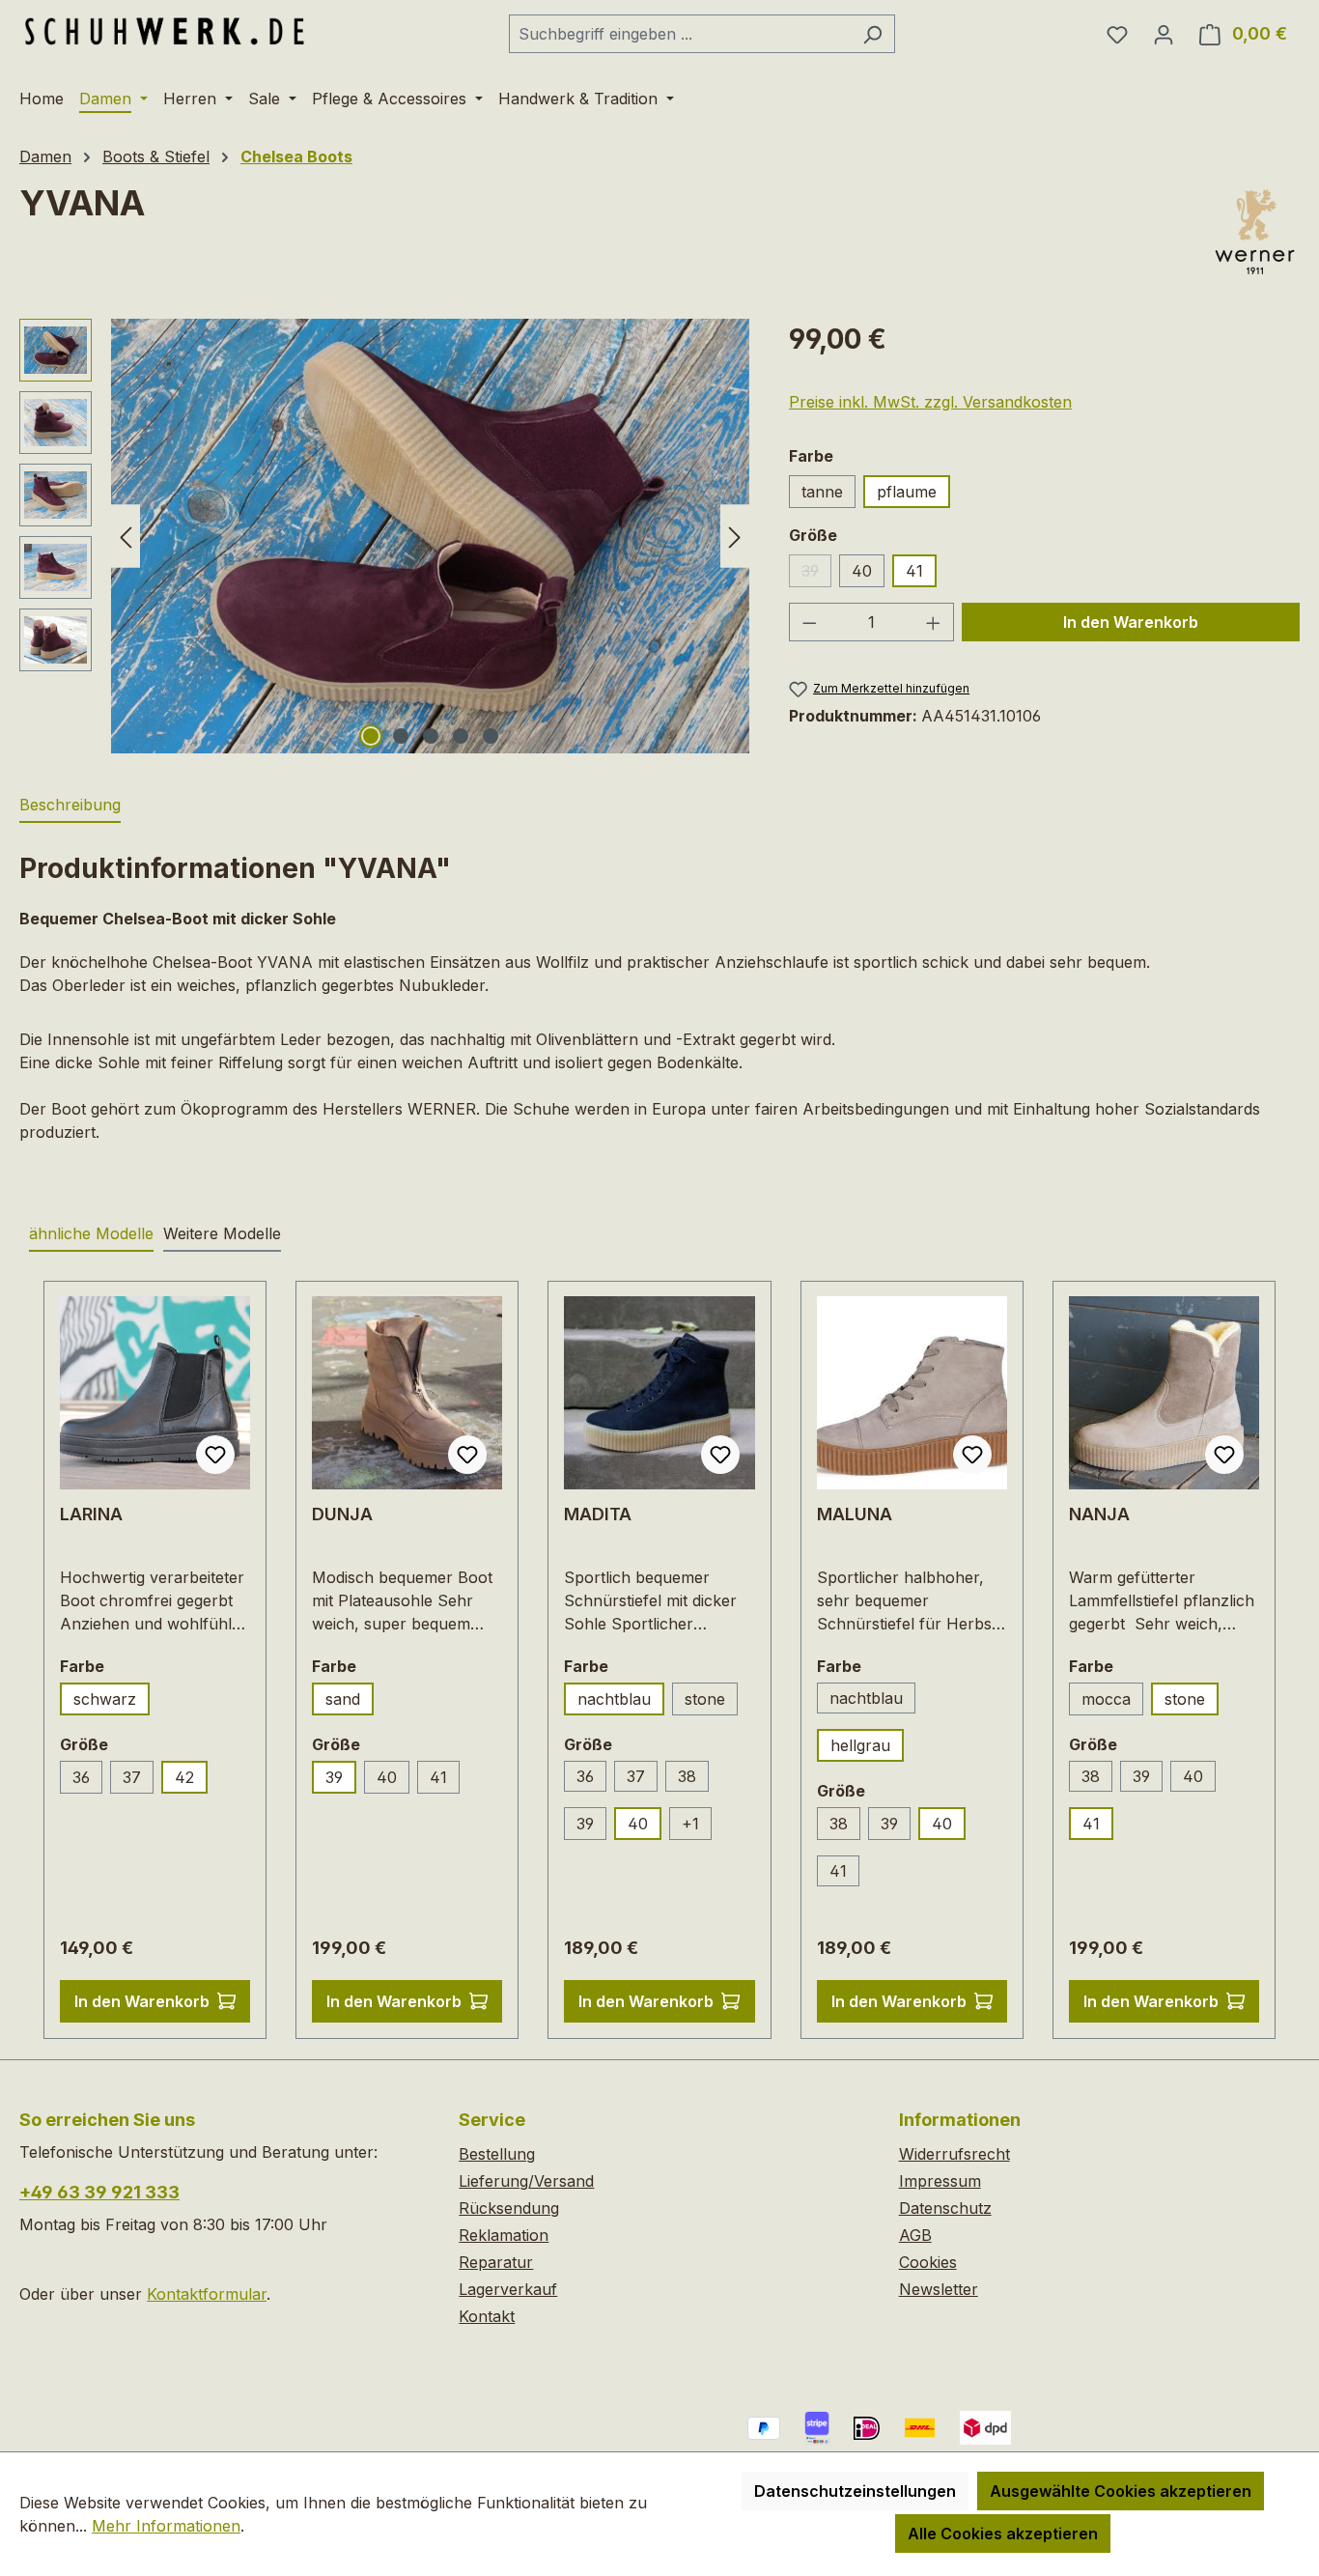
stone (705, 1699)
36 (81, 1777)
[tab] (70, 806)
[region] (385, 536)
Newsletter (939, 2289)
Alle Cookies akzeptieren (1003, 2534)
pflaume (907, 492)
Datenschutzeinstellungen (855, 2491)
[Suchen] (872, 34)
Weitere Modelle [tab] (222, 1233)
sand (343, 1699)
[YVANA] (430, 536)
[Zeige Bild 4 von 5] (461, 736)
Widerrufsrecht (954, 2154)
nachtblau (614, 1699)
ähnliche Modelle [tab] (91, 1233)
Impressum (940, 2181)
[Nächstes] (735, 536)
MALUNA (855, 1514)
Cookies (928, 2262)
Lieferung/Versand (526, 2181)
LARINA (91, 1514)
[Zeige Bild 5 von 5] (491, 736)
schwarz (105, 1699)
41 (914, 571)
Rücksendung (509, 2208)
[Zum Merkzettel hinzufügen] (215, 1455)
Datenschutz (945, 2208)
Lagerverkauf (508, 2289)
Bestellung (497, 2154)
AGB (915, 2235)
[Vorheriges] (126, 536)
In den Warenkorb (1131, 622)
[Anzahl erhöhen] (934, 622)
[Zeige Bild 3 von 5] (431, 736)
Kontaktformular (207, 2294)
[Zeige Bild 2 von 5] (401, 736)
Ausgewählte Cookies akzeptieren (1121, 2491)
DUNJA (342, 1514)
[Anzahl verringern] (809, 622)
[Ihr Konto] (1164, 34)
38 (687, 1776)
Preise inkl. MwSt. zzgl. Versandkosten (930, 402)
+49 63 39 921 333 (99, 2192)
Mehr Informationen (166, 2526)
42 (184, 1777)
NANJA (1099, 1514)
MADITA (598, 1514)
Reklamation (504, 2235)
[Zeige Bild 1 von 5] (371, 736)
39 (816, 574)
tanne (822, 492)
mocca (1106, 1699)
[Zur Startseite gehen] (164, 30)
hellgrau (860, 1745)
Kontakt (487, 2316)
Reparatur (496, 2262)
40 (862, 571)
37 (132, 1777)
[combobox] (680, 34)
